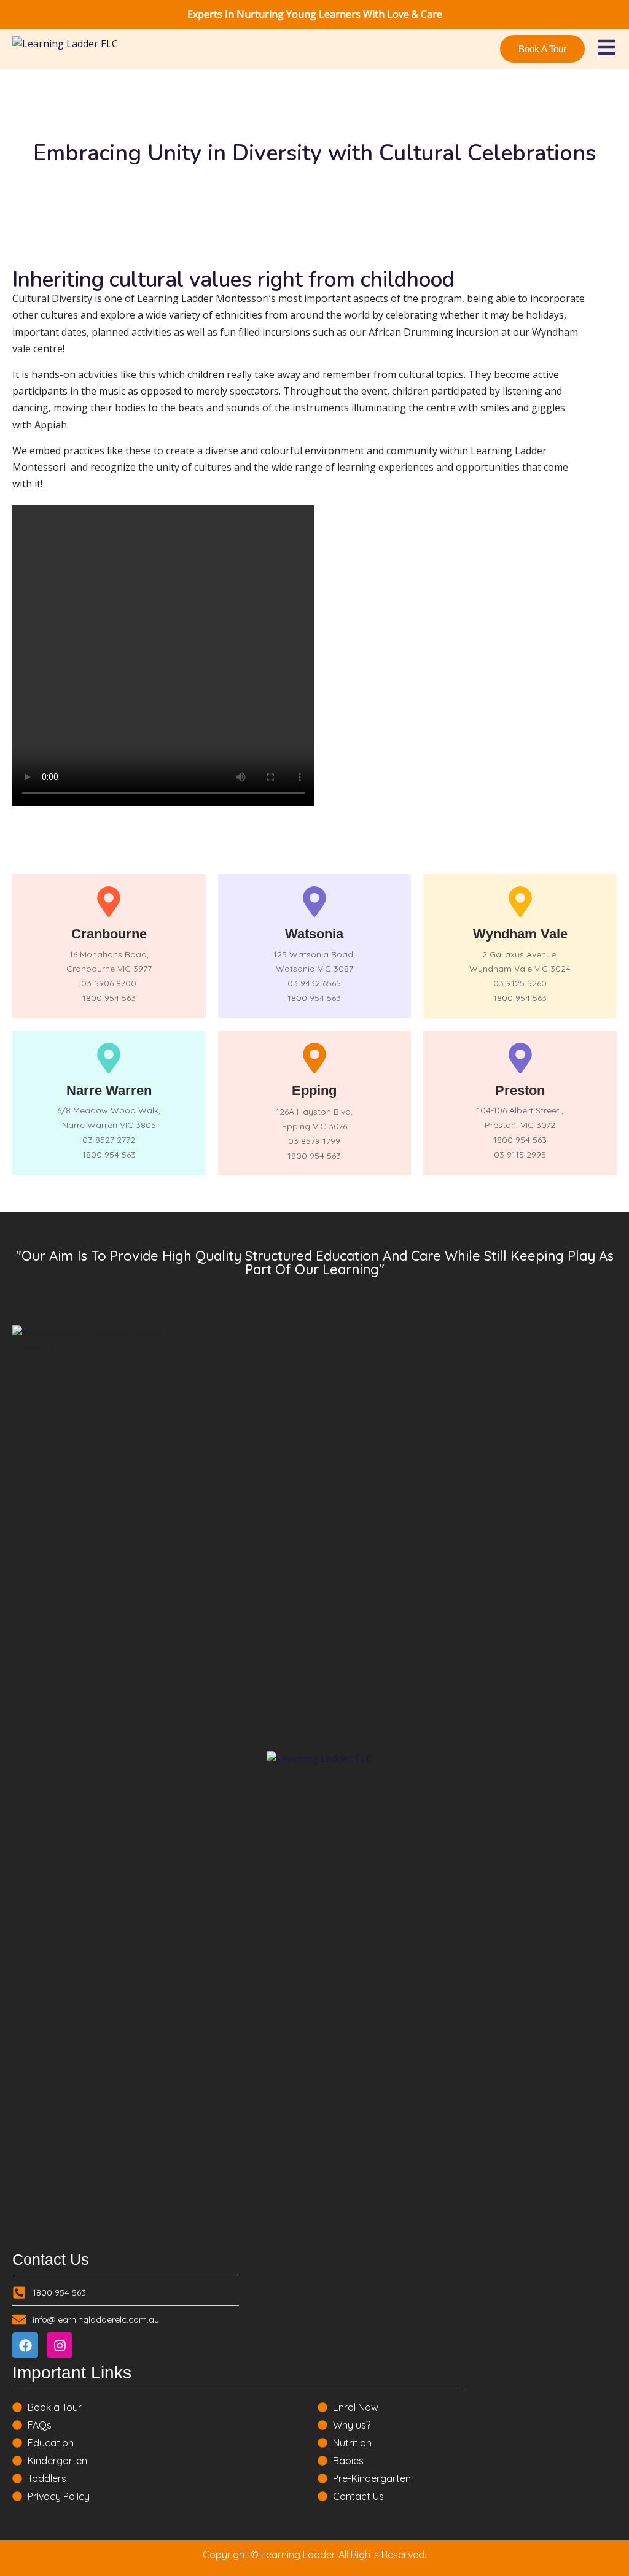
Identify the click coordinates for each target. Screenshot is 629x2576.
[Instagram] (60, 2345)
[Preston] (520, 1058)
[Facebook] (25, 2345)
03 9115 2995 (520, 1155)
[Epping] (314, 1058)
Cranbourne (109, 934)
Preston (520, 1090)
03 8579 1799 (314, 1141)
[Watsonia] (314, 902)
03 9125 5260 (520, 983)
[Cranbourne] (109, 902)
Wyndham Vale (520, 934)
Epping (314, 1090)
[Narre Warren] (109, 1058)
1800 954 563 (109, 998)
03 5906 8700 (109, 983)
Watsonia (314, 934)
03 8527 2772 (109, 1140)
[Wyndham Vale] (520, 902)
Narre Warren (109, 1090)
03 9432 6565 (314, 983)
